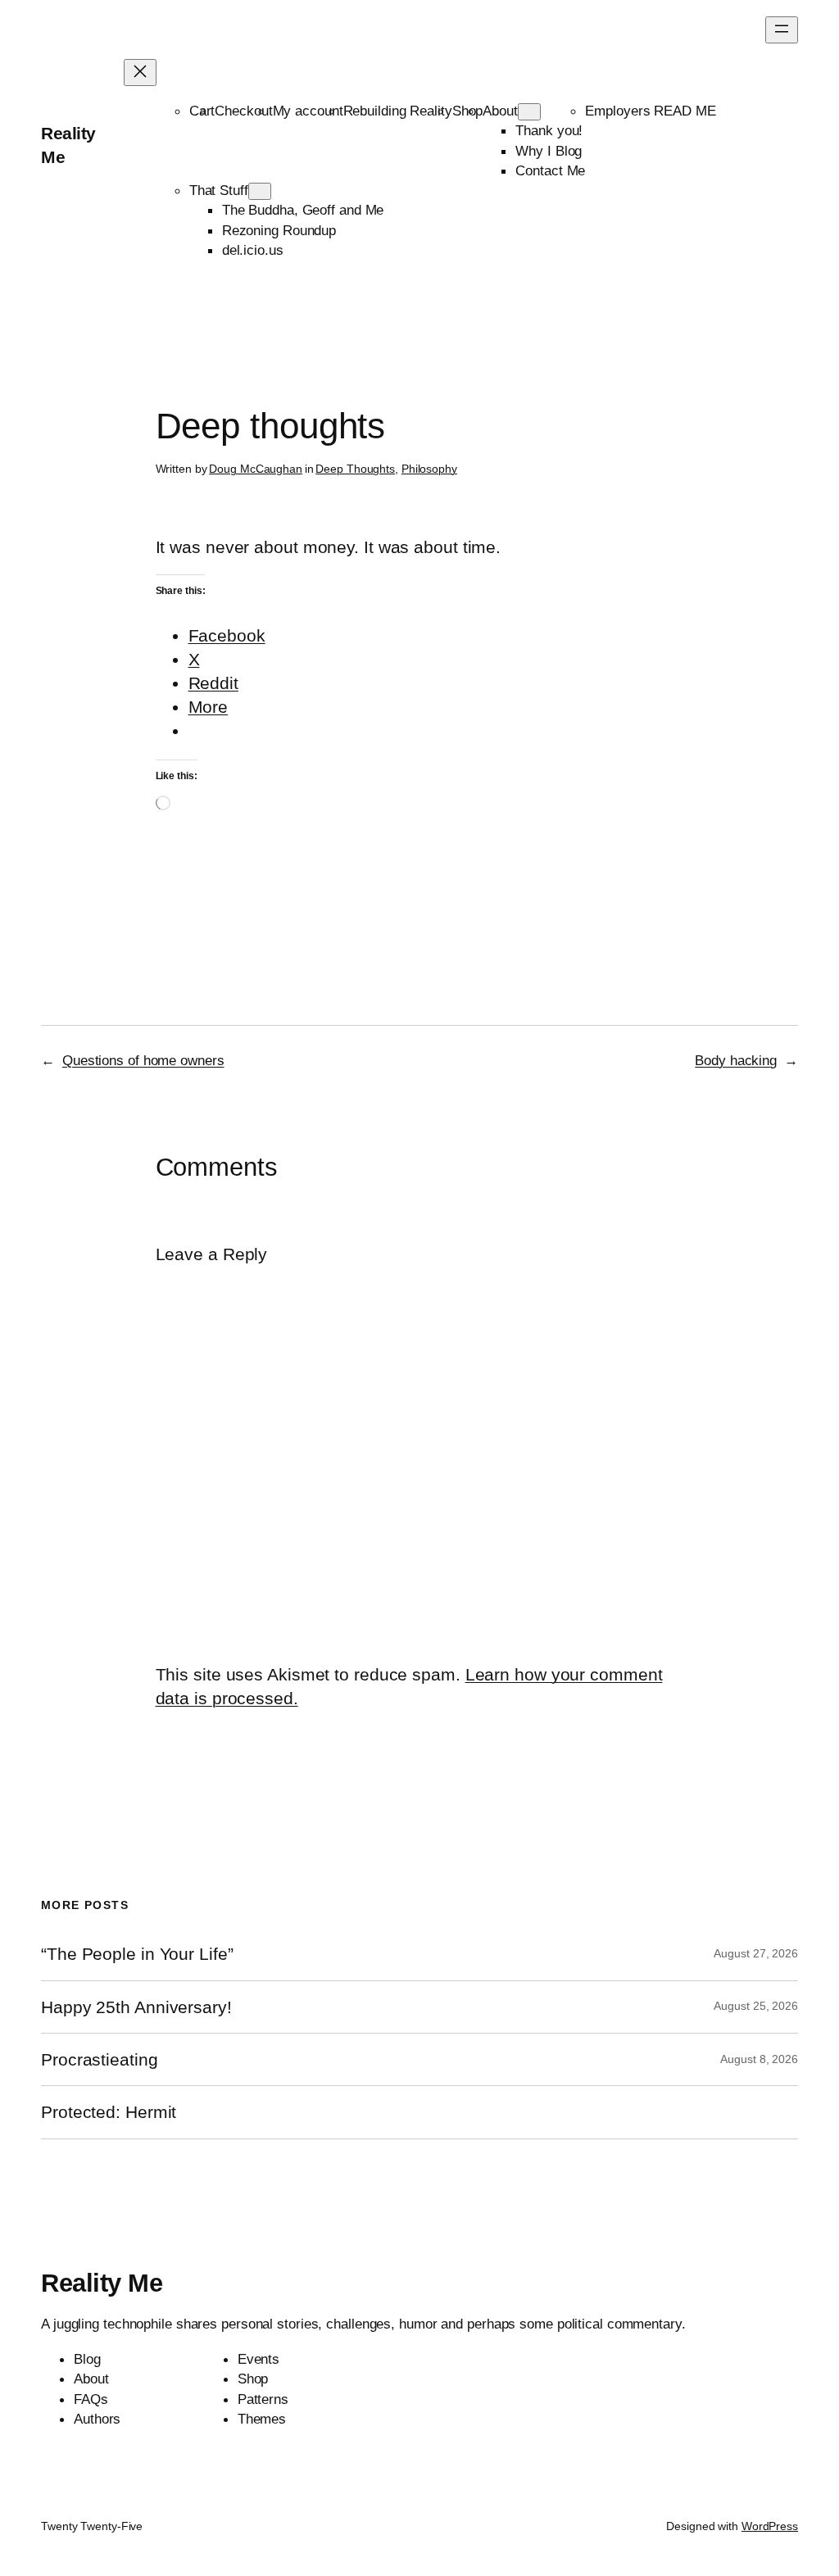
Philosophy (429, 469)
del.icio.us (253, 250)
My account (308, 111)
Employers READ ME (650, 111)
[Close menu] (140, 73)
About (500, 111)
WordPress (770, 2526)
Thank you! (549, 130)
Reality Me (102, 2283)
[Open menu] (782, 30)
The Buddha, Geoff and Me (303, 210)
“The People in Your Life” (139, 1954)
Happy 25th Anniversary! (136, 2007)
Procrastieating (100, 2059)
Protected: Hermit (109, 2112)
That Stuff (219, 190)
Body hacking (736, 1060)
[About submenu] (529, 112)
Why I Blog (549, 151)
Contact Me (550, 170)
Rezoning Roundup (279, 230)
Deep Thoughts (355, 469)
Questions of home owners (143, 1060)
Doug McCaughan (256, 469)
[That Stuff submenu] (260, 191)
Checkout (243, 111)
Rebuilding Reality (398, 111)
